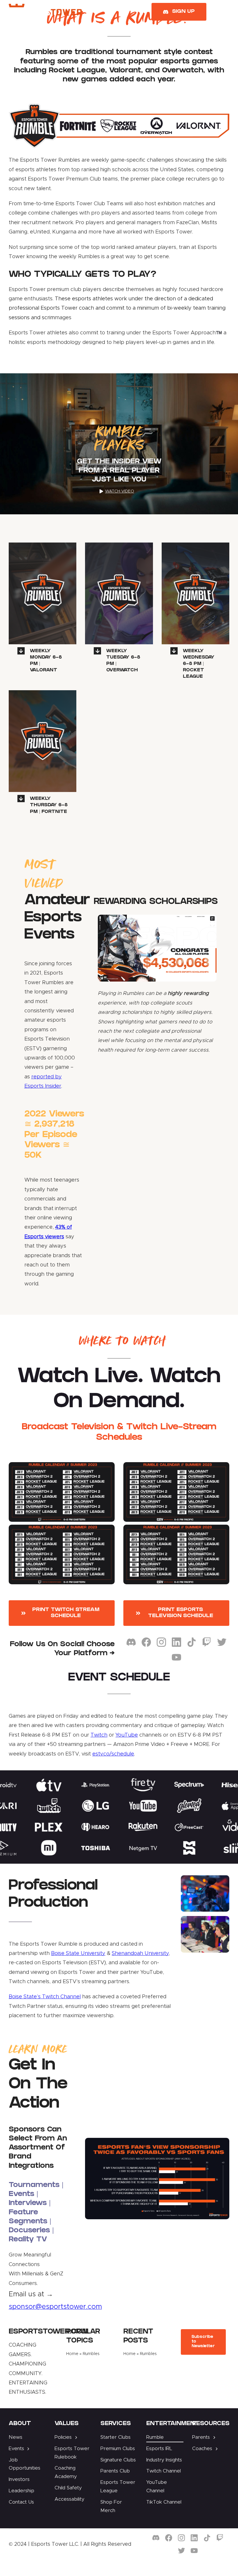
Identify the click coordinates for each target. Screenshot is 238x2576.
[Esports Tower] (45, 6)
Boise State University (78, 1954)
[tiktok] (192, 1642)
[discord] (131, 1642)
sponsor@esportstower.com (55, 2307)
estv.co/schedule (113, 1754)
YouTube (127, 1735)
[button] (43, 660)
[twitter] (222, 1642)
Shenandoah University (140, 1954)
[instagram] (161, 1642)
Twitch (99, 1735)
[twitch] (207, 1642)
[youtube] (176, 1657)
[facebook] (146, 1642)
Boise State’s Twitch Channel (45, 1997)
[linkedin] (176, 1642)
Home (72, 2354)
